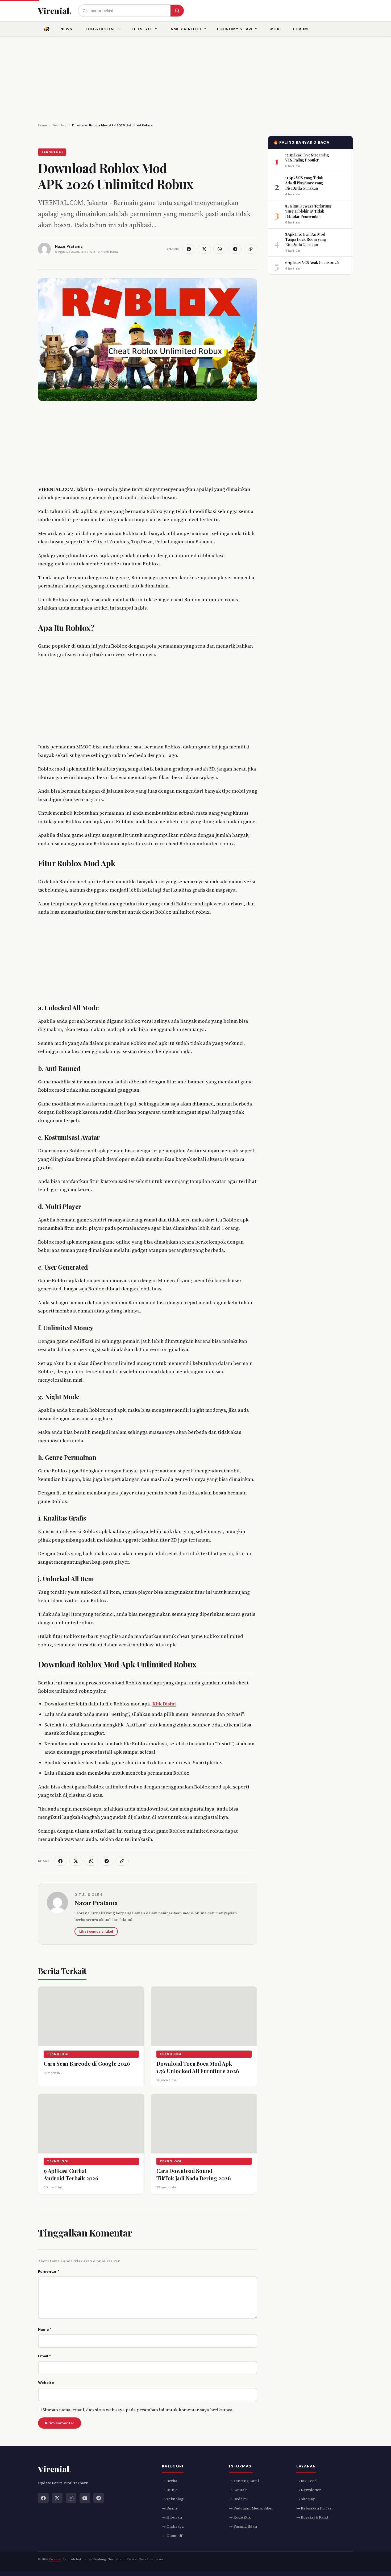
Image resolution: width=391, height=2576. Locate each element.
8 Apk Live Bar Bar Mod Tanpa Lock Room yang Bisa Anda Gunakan (305, 239)
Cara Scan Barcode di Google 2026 (87, 2063)
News (66, 29)
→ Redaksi (238, 2499)
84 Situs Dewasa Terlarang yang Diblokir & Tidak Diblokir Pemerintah (308, 211)
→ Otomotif (172, 2536)
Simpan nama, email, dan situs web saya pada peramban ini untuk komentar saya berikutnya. (138, 2410)
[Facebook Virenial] (43, 2498)
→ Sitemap (306, 2499)
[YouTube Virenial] (85, 2498)
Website (46, 2383)
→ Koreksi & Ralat (312, 2517)
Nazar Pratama (96, 1903)
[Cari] (177, 11)
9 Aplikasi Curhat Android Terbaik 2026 (71, 2174)
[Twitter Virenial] (57, 2498)
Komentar (49, 2271)
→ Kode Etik (240, 2517)
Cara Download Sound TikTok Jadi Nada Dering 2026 (194, 2174)
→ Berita (170, 2481)
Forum (301, 29)
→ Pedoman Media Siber (251, 2508)
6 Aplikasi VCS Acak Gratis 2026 (312, 262)
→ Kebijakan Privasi (314, 2508)
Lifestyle (142, 29)
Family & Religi (185, 29)
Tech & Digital (99, 29)
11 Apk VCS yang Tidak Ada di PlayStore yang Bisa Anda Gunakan (304, 183)
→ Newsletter (309, 2490)
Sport (275, 29)
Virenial (55, 2560)
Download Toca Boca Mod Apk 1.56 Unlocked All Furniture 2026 (198, 2067)
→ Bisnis (170, 2508)
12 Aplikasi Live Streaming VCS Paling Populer (307, 157)
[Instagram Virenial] (71, 2498)
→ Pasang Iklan (243, 2527)
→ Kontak (238, 2490)
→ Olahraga (173, 2527)
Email (44, 2356)
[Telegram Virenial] (99, 2498)
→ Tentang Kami (244, 2481)
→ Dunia (170, 2490)
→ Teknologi (173, 2499)
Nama (45, 2329)
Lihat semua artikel (96, 1931)
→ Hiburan (172, 2517)
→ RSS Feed (307, 2481)
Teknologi (52, 152)
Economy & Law (235, 29)
